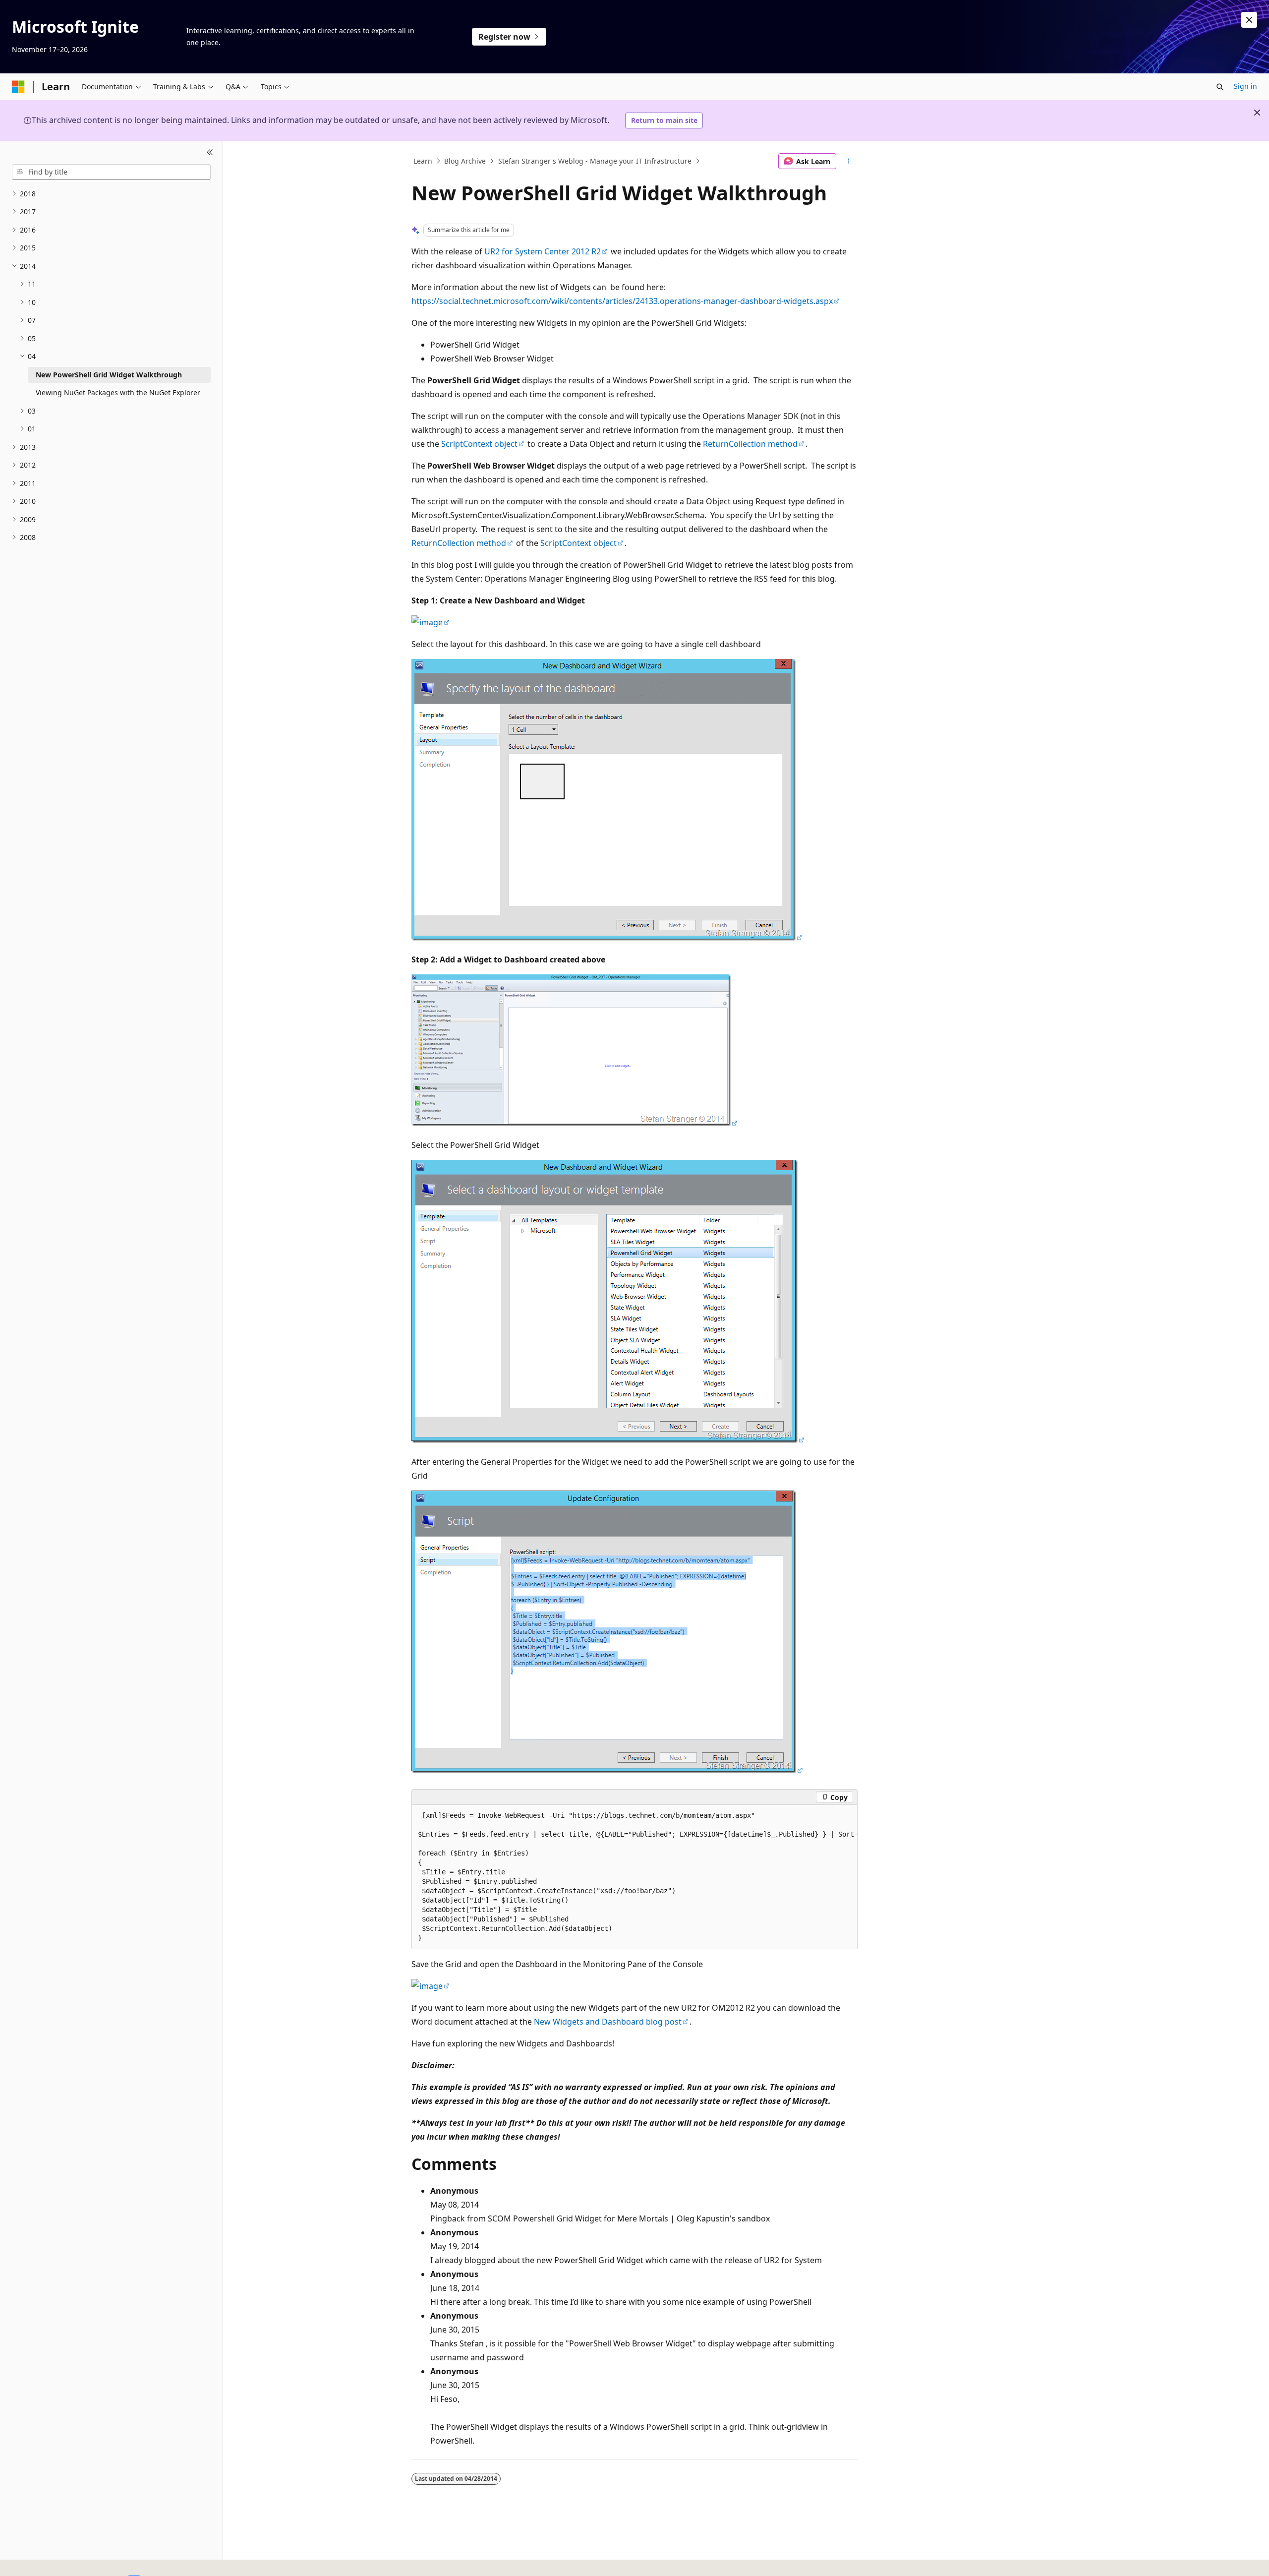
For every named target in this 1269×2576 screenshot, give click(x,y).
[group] (634, 1877)
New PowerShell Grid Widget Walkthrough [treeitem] (109, 375)
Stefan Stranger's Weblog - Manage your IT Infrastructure (595, 161)
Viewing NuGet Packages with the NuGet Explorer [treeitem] (118, 392)
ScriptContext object (479, 444)
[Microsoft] (18, 87)
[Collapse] (210, 153)
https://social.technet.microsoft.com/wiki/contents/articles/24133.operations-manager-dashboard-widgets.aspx (622, 301)
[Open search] (1220, 87)
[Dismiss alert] (1249, 20)
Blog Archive (465, 161)
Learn (423, 161)
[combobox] (111, 172)
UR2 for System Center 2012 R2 (543, 251)
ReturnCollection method (750, 444)
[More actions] (849, 161)
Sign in (1245, 86)
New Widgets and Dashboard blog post (608, 2022)
